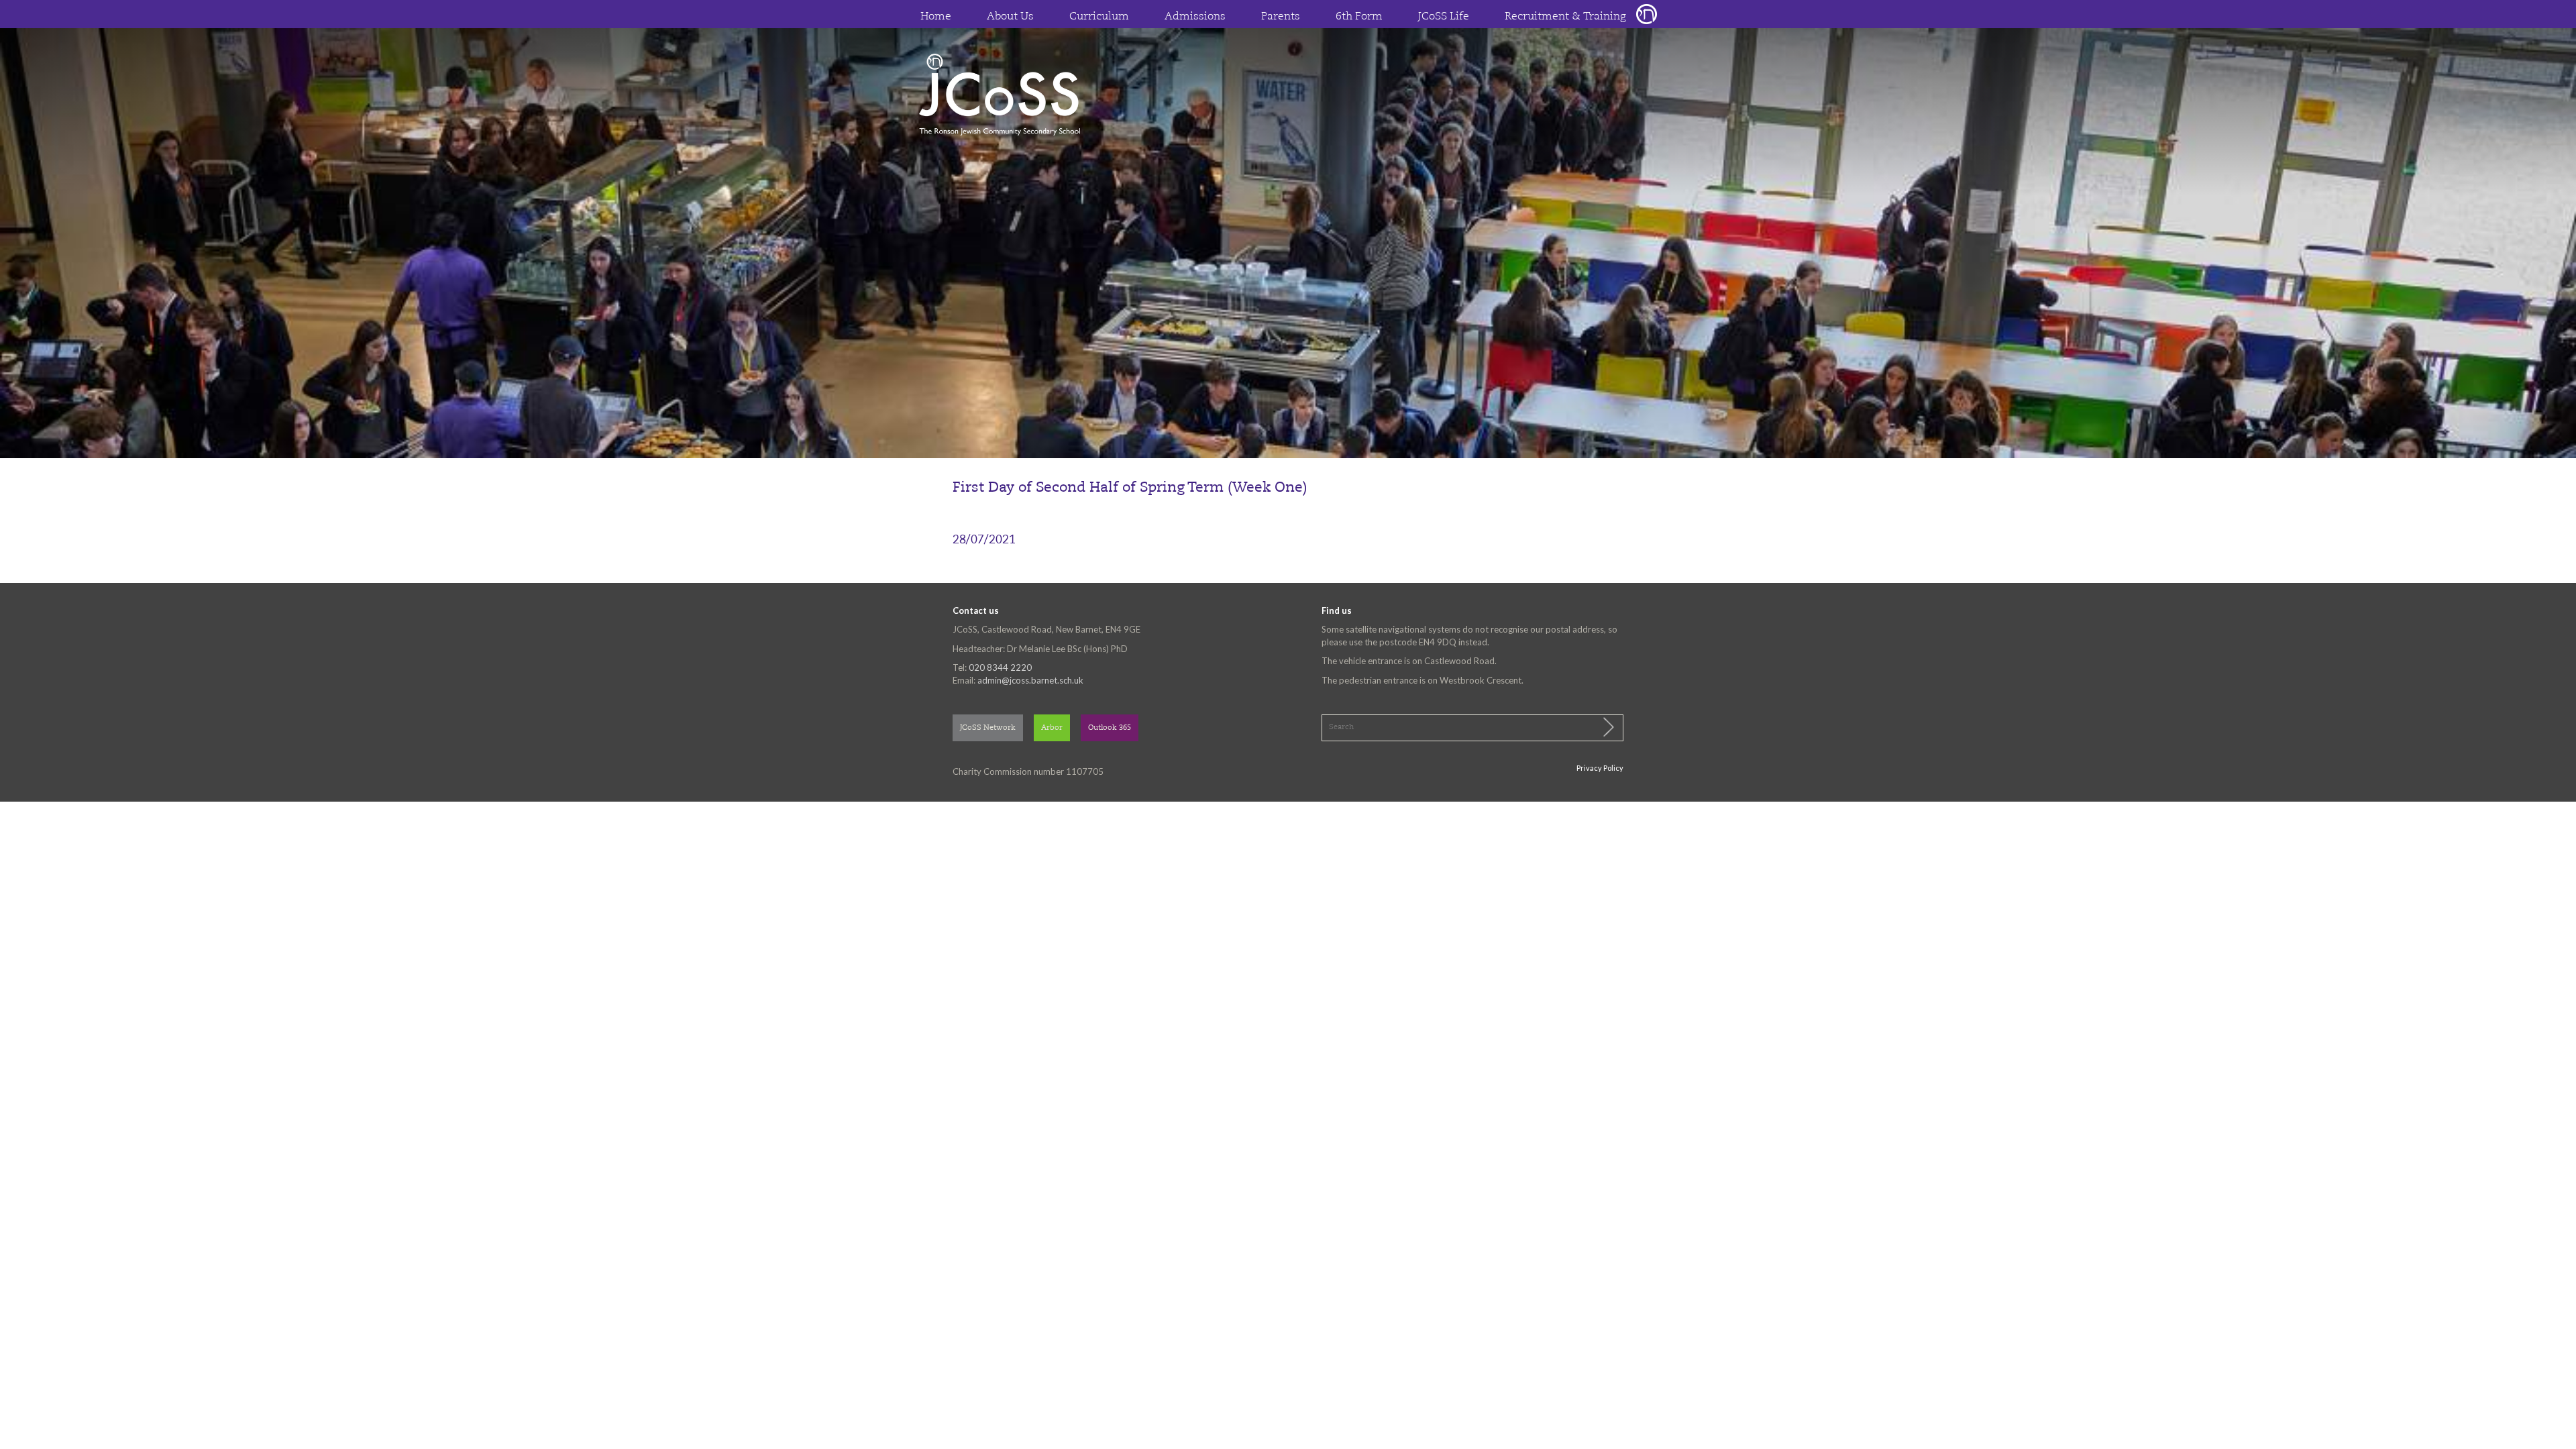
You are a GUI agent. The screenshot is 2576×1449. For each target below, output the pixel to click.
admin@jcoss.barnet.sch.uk (1030, 680)
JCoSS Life (1444, 17)
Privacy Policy (1600, 768)
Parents (1281, 17)
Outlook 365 (1110, 728)
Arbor (1052, 728)
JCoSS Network (988, 728)
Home (936, 17)
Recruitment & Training (1565, 17)
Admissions (1195, 17)
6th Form (1359, 17)
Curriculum (1099, 17)
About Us (1010, 17)
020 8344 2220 (1000, 667)
